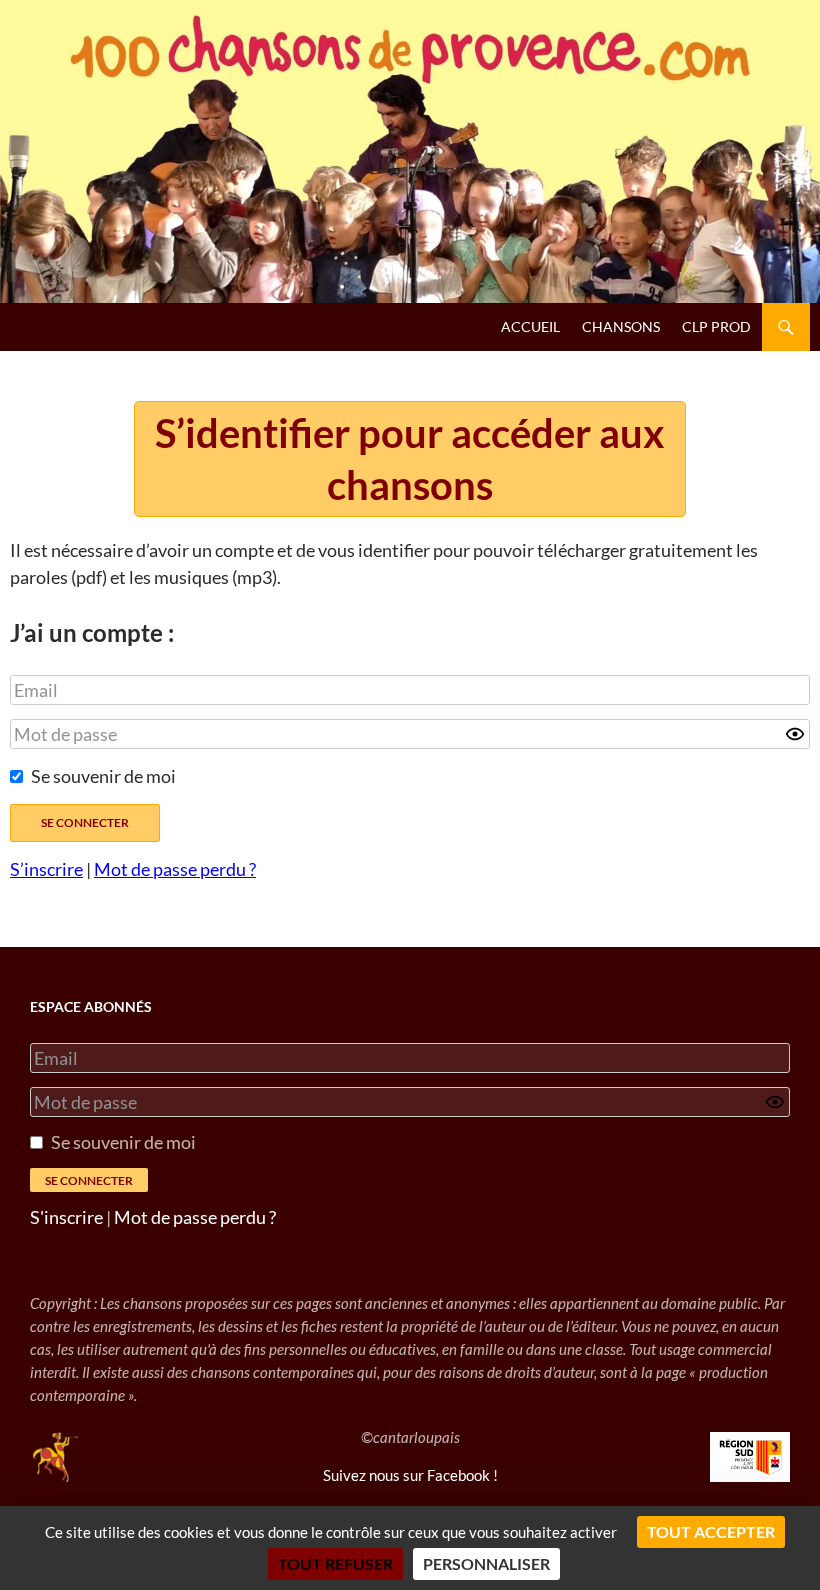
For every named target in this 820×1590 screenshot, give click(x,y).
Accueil (530, 326)
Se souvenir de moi (103, 776)
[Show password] (795, 734)
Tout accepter (711, 1531)
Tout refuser (335, 1563)
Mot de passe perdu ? (175, 869)
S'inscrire (66, 1217)
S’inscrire (46, 869)
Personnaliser (486, 1563)
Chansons (621, 326)
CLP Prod (716, 326)
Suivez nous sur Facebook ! (410, 1475)
